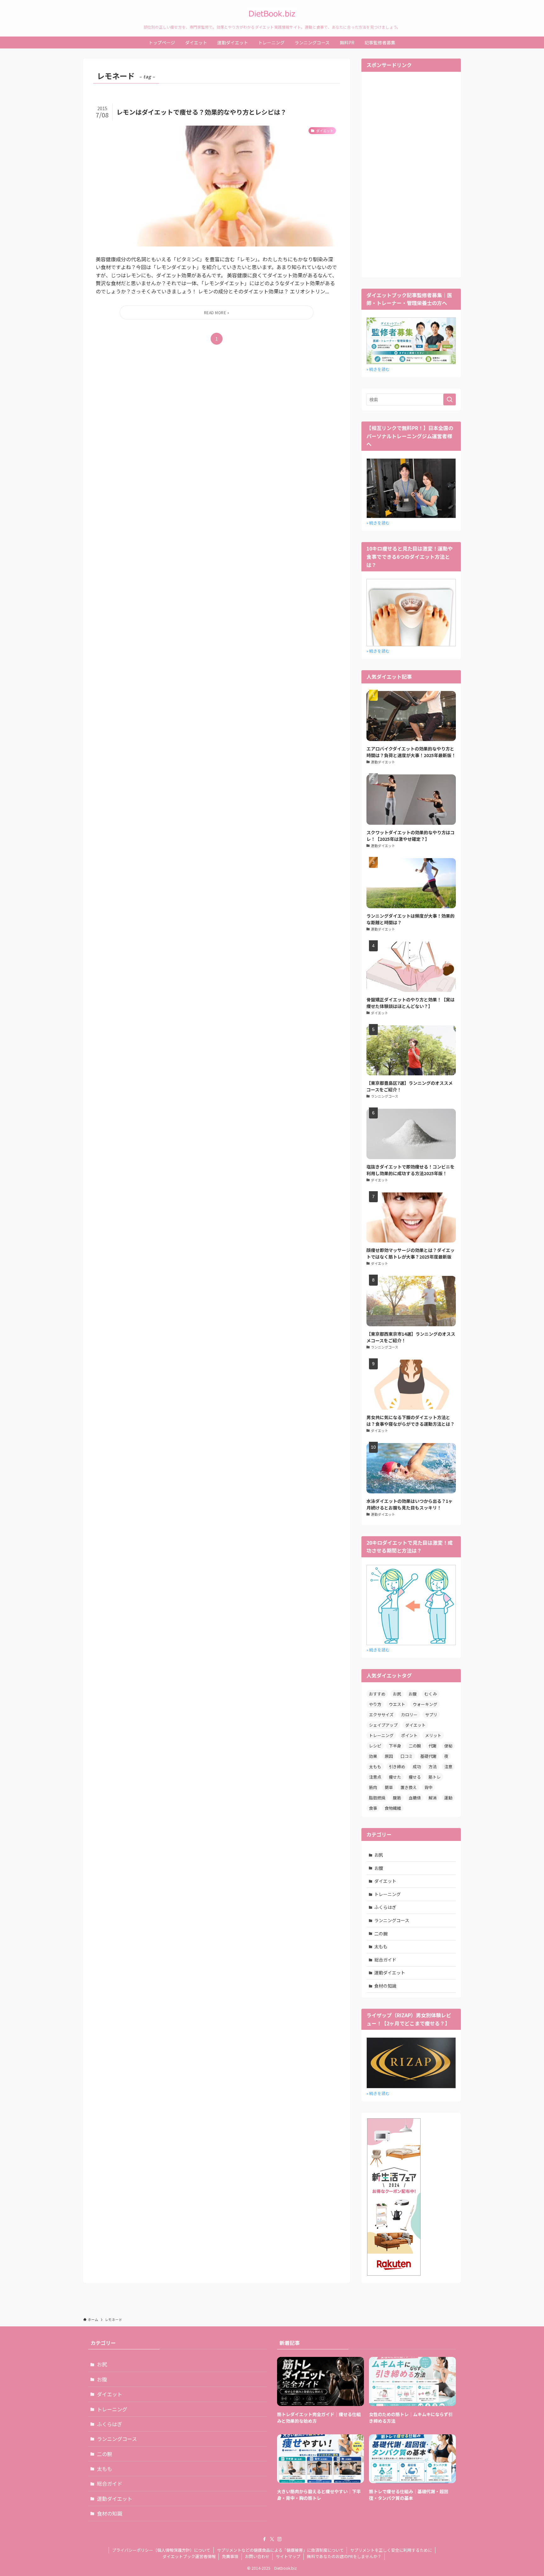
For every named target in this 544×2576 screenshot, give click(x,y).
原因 (389, 1756)
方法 (433, 1766)
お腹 (413, 1694)
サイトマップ (288, 2556)
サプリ (431, 1715)
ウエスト (397, 1704)
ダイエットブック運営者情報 (189, 2556)
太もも (375, 1766)
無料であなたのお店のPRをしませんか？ (344, 2556)
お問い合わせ (257, 2556)
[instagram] (280, 2539)
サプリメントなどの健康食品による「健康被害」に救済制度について (280, 2550)
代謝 (433, 1746)
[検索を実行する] (450, 399)
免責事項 (230, 2556)
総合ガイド (385, 1960)
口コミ (407, 1756)
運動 (448, 1798)
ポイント (409, 1735)
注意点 (375, 1777)
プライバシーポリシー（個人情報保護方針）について (161, 2550)
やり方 (375, 1704)
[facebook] (264, 2539)
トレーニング (381, 1735)
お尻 (397, 1694)
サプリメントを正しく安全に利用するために (391, 2550)
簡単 (389, 1787)
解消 (433, 1798)
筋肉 (373, 1787)
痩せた (395, 1777)
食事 (373, 1808)
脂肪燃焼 (377, 1798)
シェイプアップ (383, 1725)
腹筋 (397, 1798)
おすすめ (377, 1694)
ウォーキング (425, 1704)
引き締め (397, 1766)
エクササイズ (381, 1715)
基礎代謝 (428, 1756)
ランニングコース (392, 1920)
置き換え (409, 1787)
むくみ (431, 1694)
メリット (433, 1735)
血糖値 (415, 1798)
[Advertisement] (411, 174)
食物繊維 (393, 1808)
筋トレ (435, 1777)
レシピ (375, 1746)
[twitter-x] (272, 2539)
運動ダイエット (390, 1973)
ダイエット (415, 1725)
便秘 (448, 1746)
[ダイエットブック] (272, 14)
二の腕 (415, 1746)
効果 (373, 1756)
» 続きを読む (378, 369)
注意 (448, 1766)
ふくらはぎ (385, 1907)
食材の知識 (385, 1986)
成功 (417, 1766)
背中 (428, 1787)
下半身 (395, 1746)
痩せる (415, 1777)
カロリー (409, 1715)
